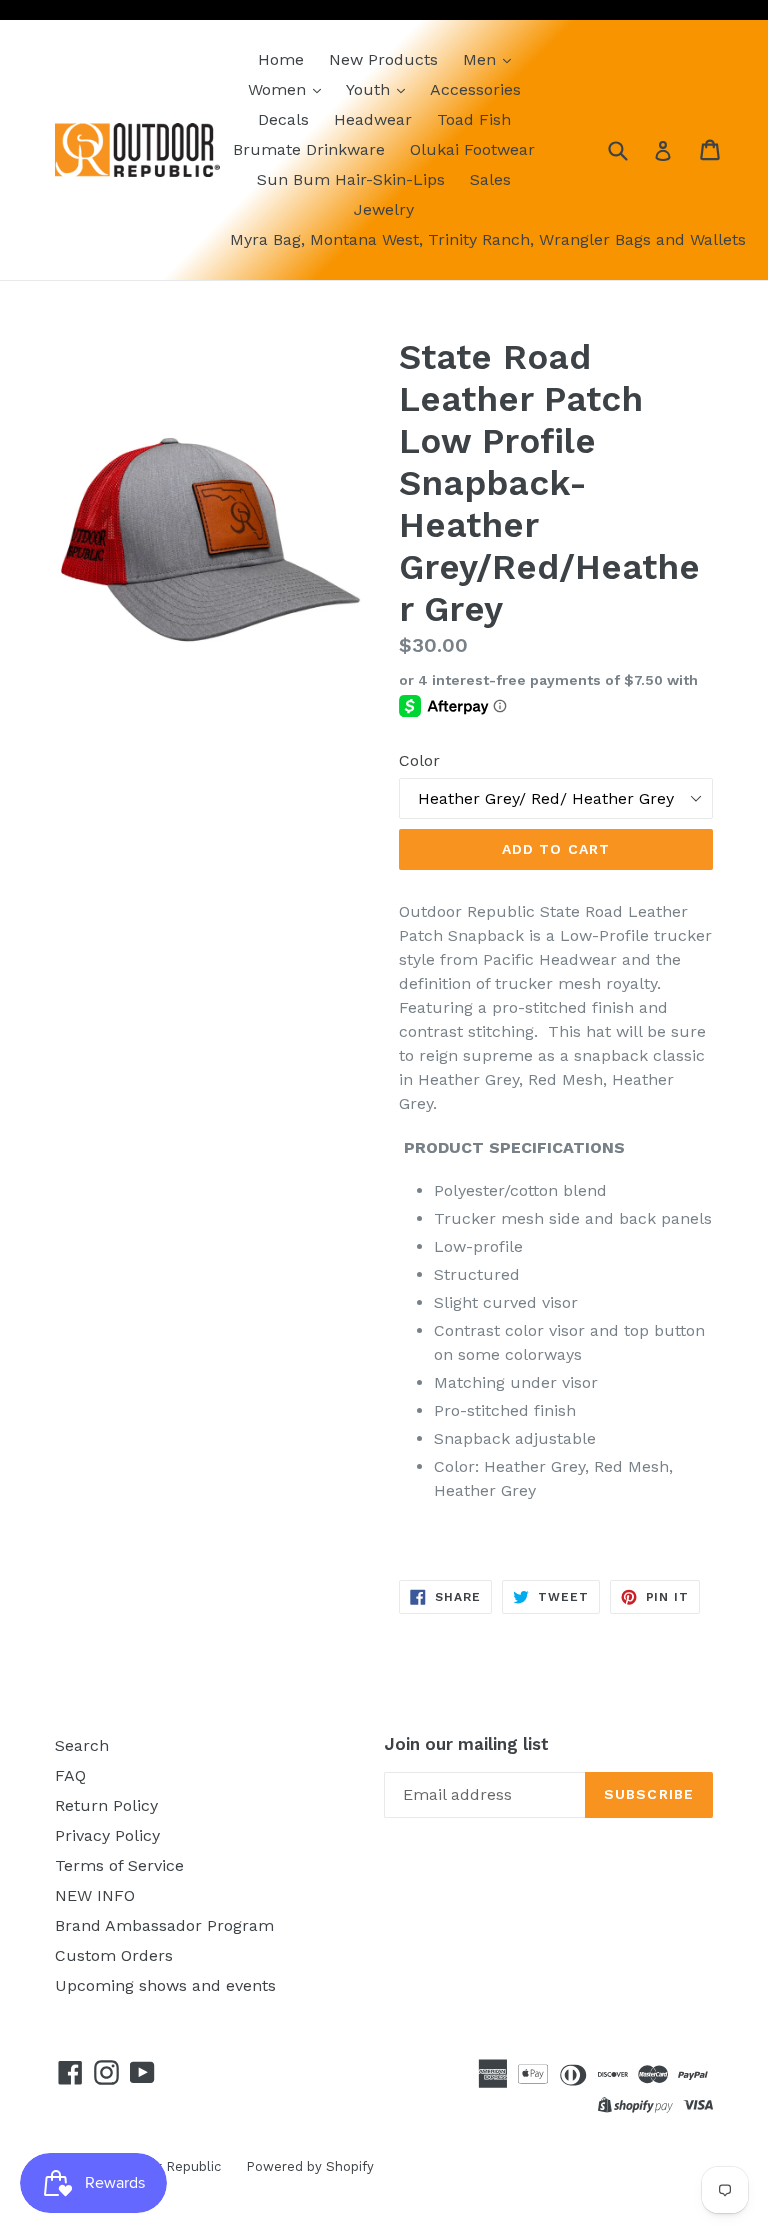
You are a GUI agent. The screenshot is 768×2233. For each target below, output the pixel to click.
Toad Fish (474, 119)
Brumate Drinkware (309, 149)
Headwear (373, 119)
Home (281, 59)
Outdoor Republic (165, 2166)
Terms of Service (119, 1865)
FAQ (70, 1775)
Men (482, 59)
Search (82, 1745)
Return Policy (106, 1805)
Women (279, 89)
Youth (370, 89)
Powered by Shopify (310, 2166)
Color (419, 760)
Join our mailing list (466, 1744)
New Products (383, 59)
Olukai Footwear (472, 149)
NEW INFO (95, 1895)
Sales (490, 179)
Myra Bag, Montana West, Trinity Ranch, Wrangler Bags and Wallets (488, 239)
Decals (283, 119)
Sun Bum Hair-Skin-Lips (351, 179)
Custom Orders (114, 1955)
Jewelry (384, 209)
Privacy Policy (107, 1835)
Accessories (475, 89)
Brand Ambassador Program (164, 1925)
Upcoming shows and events (165, 1985)
